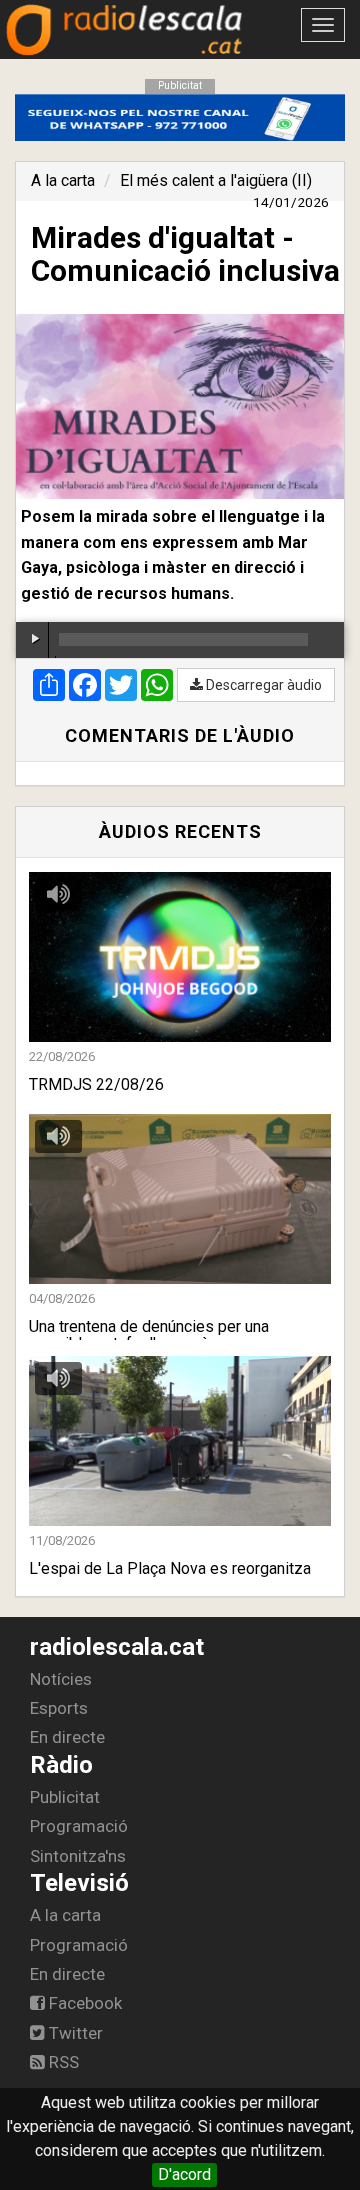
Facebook (83, 2003)
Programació (79, 1826)
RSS (62, 2062)
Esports (59, 1708)
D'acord (184, 2174)
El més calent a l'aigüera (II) (216, 180)
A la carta (63, 180)
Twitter (74, 2033)
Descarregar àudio (262, 685)
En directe (67, 1737)
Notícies (61, 1679)
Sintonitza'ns (78, 1856)
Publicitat (65, 1797)
